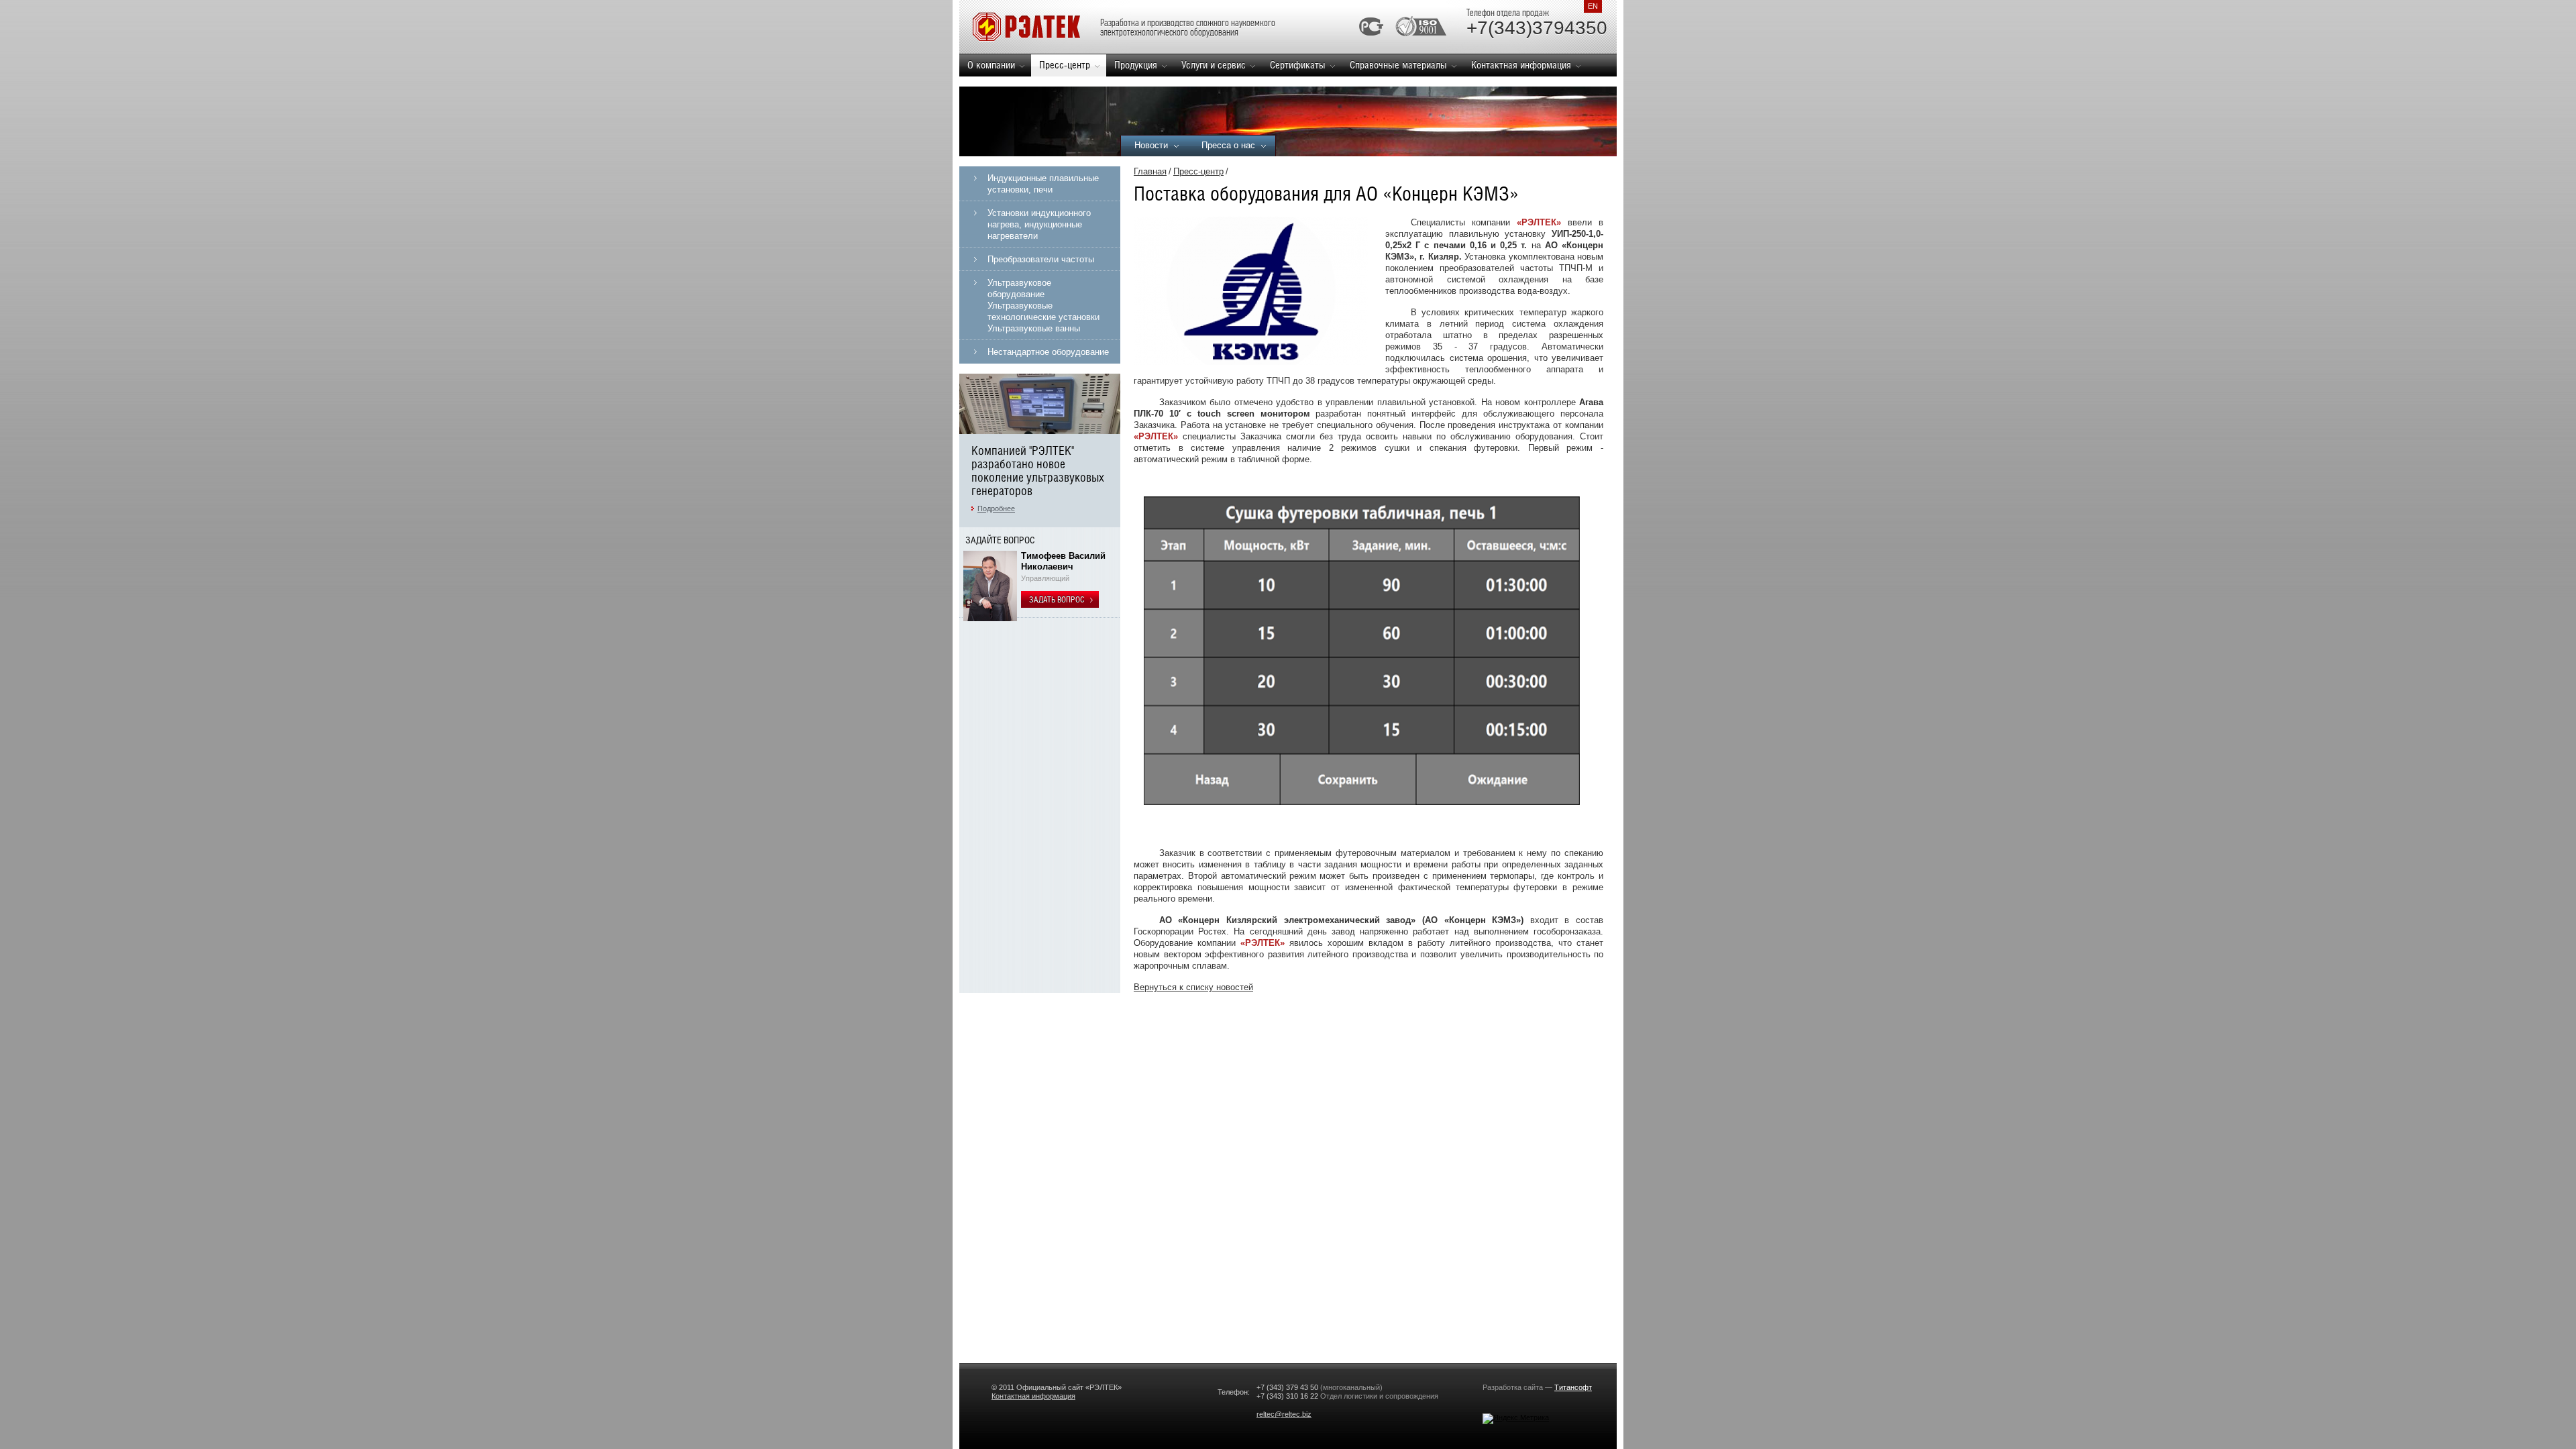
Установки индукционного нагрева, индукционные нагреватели (1039, 224)
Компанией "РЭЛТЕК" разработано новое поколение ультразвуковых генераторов (1038, 471)
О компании (991, 65)
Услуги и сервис (1214, 65)
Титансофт (1573, 1387)
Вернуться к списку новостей (1193, 987)
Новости (1151, 145)
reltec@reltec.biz (1284, 1414)
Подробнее (996, 508)
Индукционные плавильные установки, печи (1043, 184)
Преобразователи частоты (1041, 259)
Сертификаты (1298, 65)
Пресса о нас (1228, 145)
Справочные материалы (1398, 65)
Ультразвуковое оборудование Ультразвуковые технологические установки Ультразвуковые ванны (1043, 306)
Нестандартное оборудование (1048, 352)
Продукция (1136, 65)
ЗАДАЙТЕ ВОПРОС (1000, 540)
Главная (1150, 171)
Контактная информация (1521, 65)
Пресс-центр (1065, 65)
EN (1593, 6)
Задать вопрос (1058, 600)
